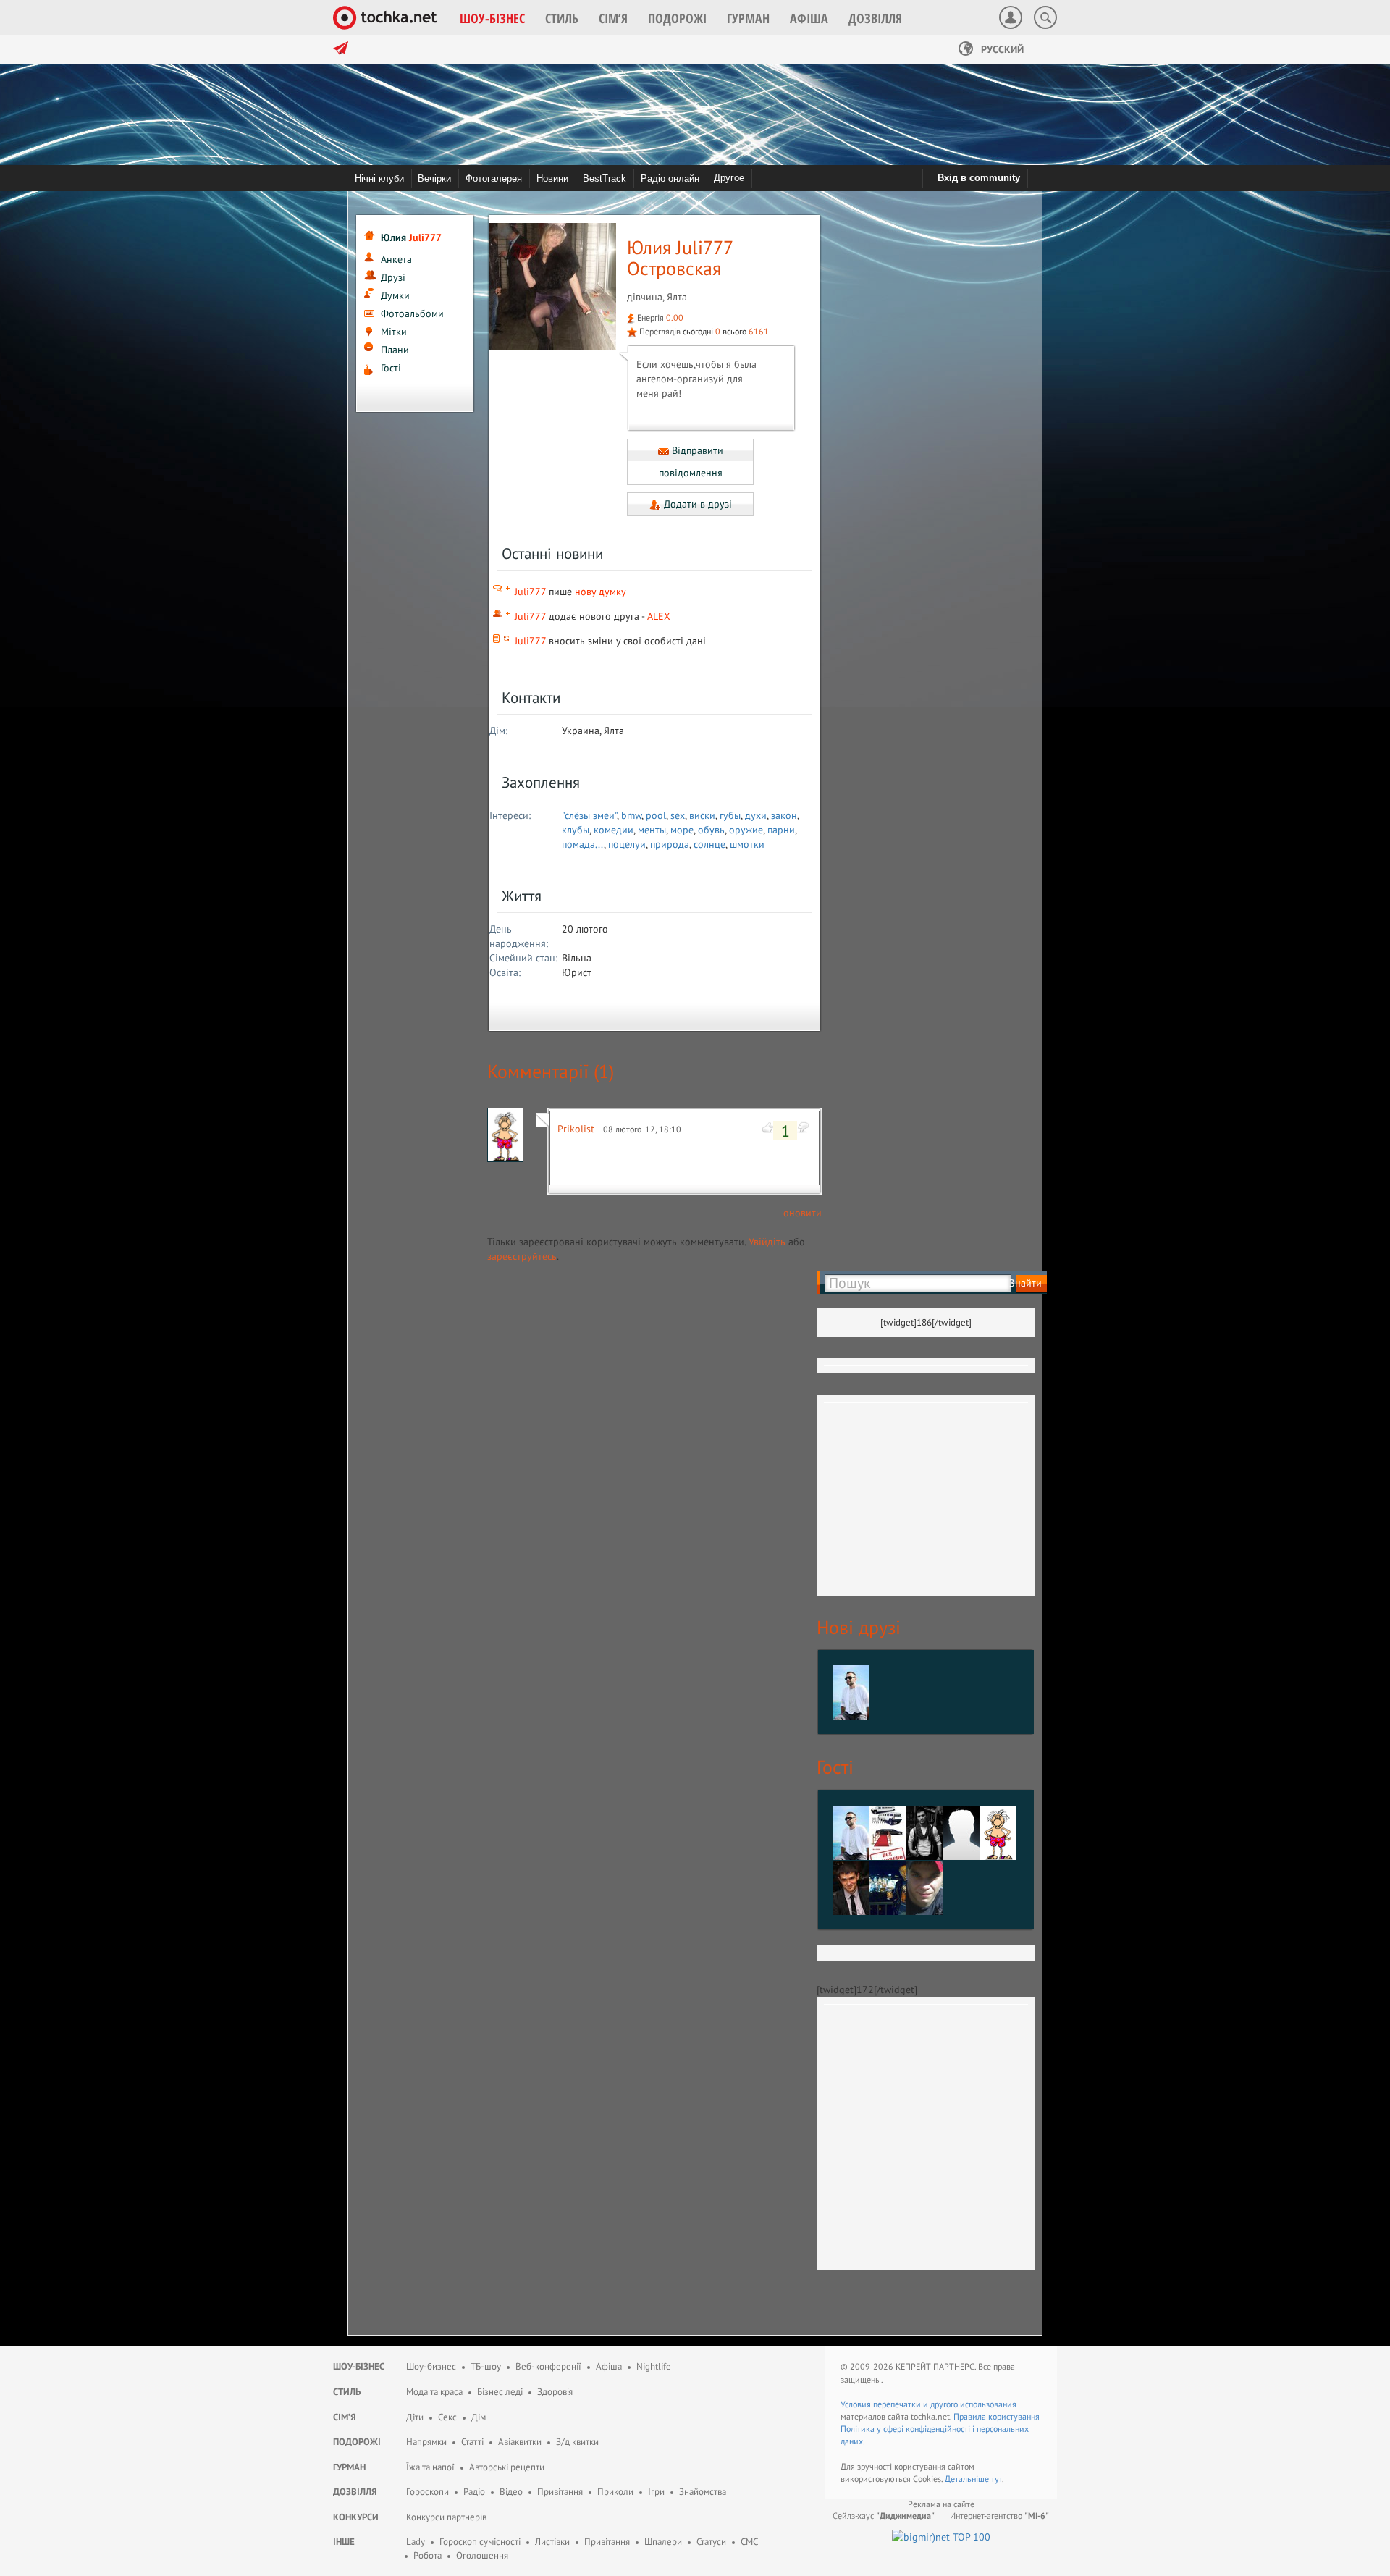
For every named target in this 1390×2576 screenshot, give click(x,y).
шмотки (747, 844)
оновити (803, 1213)
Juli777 (530, 592)
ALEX (659, 616)
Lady (416, 2542)
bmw (631, 815)
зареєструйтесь (522, 1256)
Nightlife (654, 2366)
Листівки (552, 2542)
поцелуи (627, 844)
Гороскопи (427, 2492)
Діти (415, 2417)
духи (756, 815)
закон (784, 815)
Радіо (474, 2492)
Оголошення (482, 2555)
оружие (746, 830)
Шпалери (663, 2542)
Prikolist (576, 1129)
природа (670, 844)
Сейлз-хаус (884, 2516)
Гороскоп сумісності (480, 2542)
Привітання (560, 2492)
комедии (614, 830)
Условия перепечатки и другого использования (928, 2404)
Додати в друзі (696, 504)
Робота (427, 2555)
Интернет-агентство (999, 2516)
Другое (729, 178)
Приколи (615, 2492)
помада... (583, 844)
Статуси (711, 2542)
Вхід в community (979, 178)
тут (997, 2479)
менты (652, 830)
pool (656, 815)
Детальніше (968, 2479)
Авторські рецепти (507, 2467)
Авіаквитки (520, 2442)
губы (730, 815)
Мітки (394, 332)
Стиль (347, 2392)
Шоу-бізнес (359, 2366)
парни (781, 830)
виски (702, 815)
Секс (447, 2417)
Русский (1001, 49)
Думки (395, 295)
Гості (391, 368)
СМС (749, 2542)
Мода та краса (434, 2392)
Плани (395, 350)
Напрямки (426, 2442)
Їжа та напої (430, 2467)
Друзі (393, 277)
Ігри (656, 2492)
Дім (479, 2417)
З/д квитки (577, 2442)
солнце (709, 844)
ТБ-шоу (486, 2366)
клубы (576, 830)
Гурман (349, 2467)
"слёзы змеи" (589, 815)
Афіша (609, 2366)
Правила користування (997, 2416)
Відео (511, 2492)
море (682, 830)
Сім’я (345, 2417)
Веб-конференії (548, 2366)
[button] (492, 18)
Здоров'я (555, 2392)
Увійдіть (767, 1242)
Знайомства (703, 2492)
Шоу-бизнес (431, 2366)
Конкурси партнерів (446, 2517)
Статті (472, 2442)
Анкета (396, 259)
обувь (711, 830)
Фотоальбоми (412, 313)
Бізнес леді (500, 2392)
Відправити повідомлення (691, 462)
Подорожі (357, 2442)
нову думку (601, 592)
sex (678, 815)
